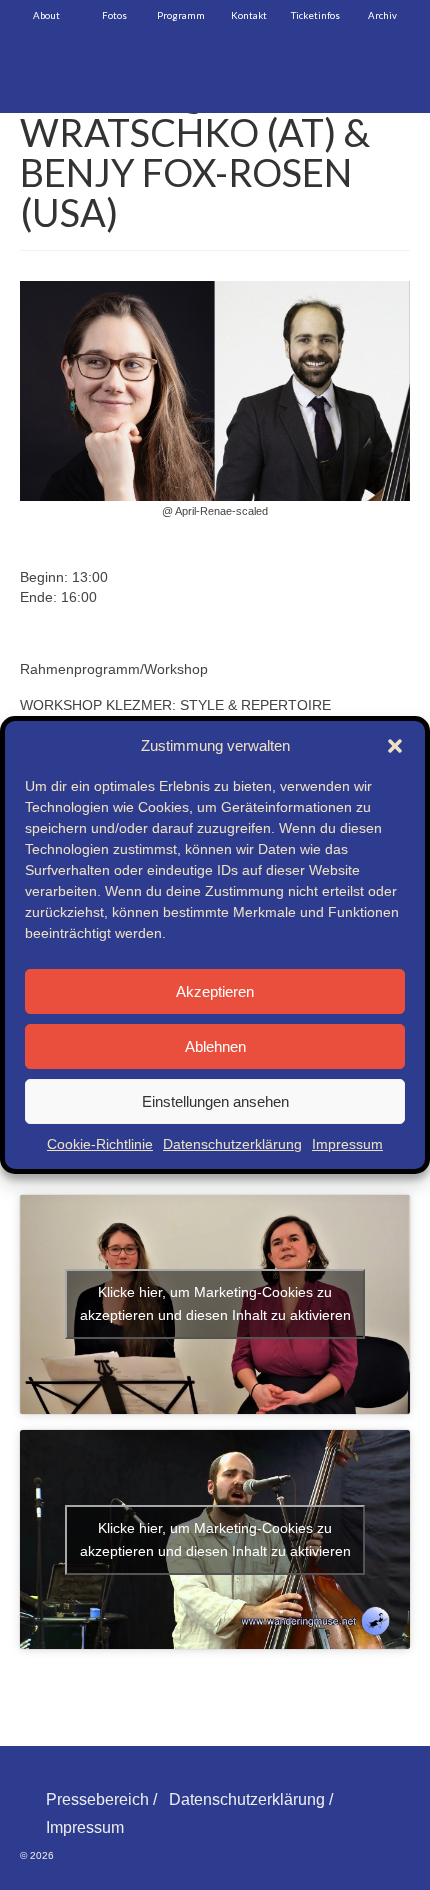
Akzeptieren (215, 991)
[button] (395, 746)
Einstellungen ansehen (215, 1101)
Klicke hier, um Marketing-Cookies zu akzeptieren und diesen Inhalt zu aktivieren (215, 1303)
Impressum (347, 1144)
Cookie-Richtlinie (100, 1144)
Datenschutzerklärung (232, 1144)
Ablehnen (215, 1046)
